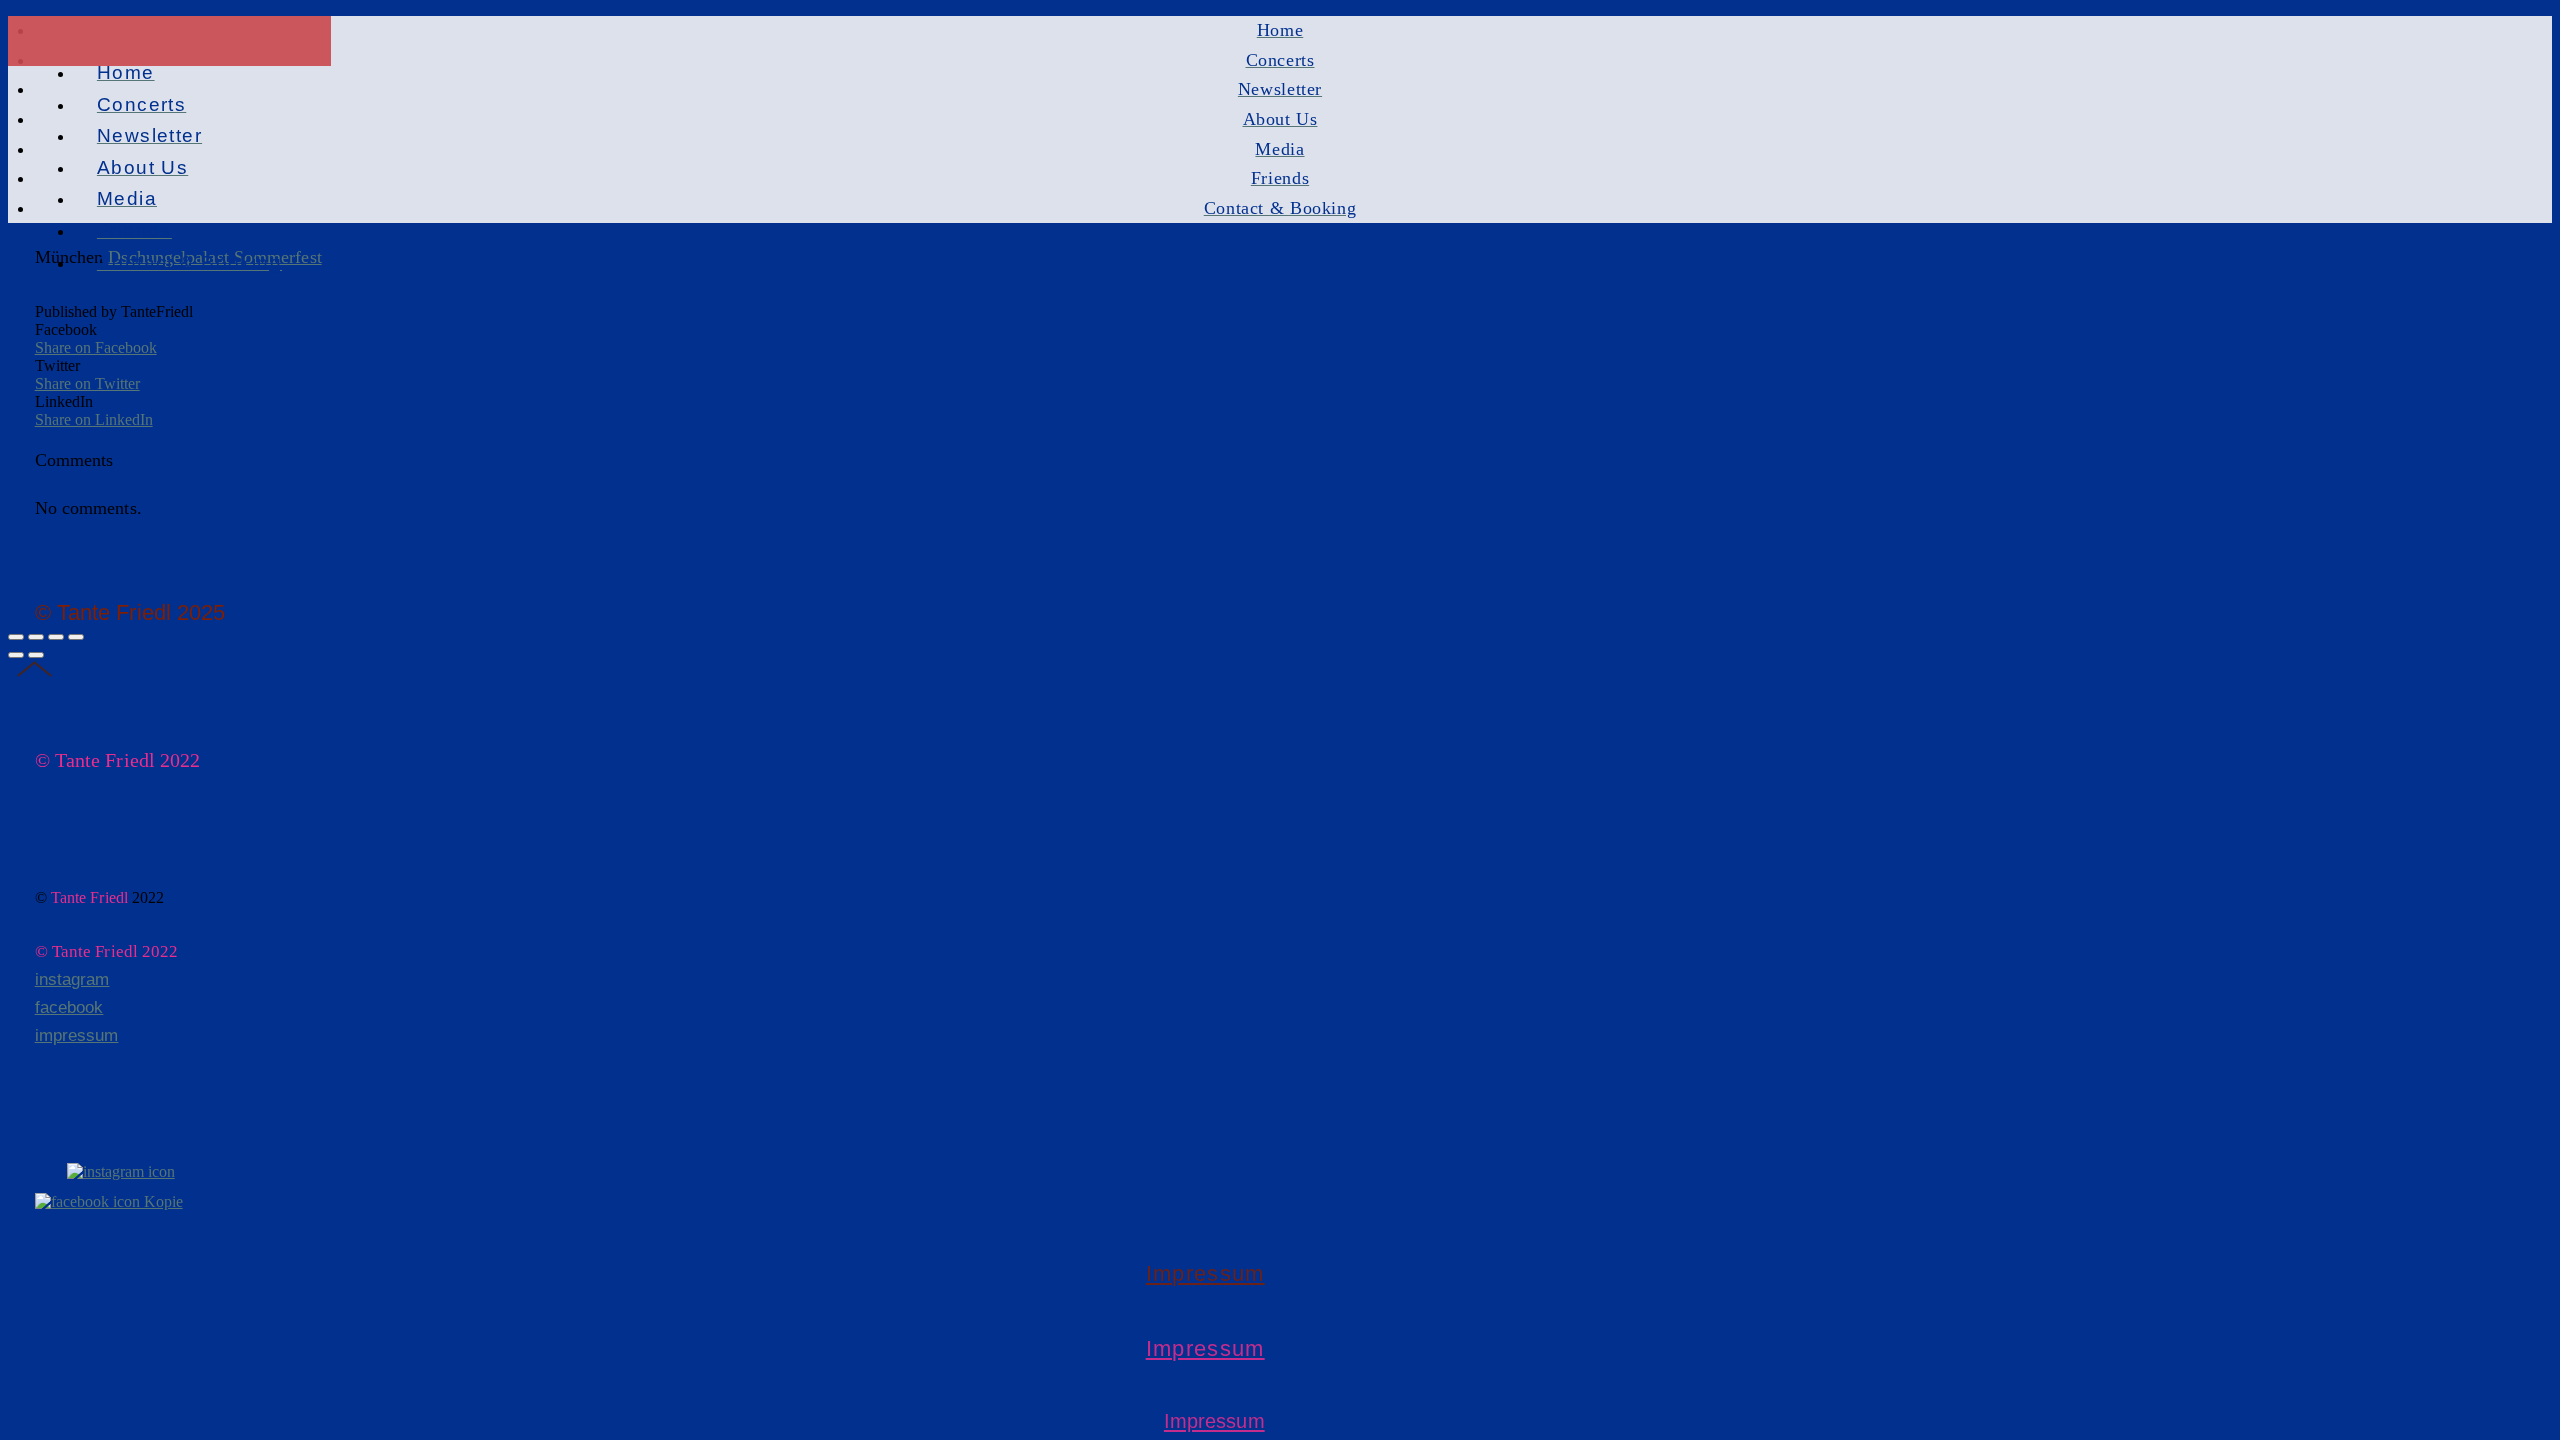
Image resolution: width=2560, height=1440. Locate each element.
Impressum (1205, 1273)
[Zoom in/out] (76, 637)
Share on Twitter (87, 383)
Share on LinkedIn (94, 419)
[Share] (36, 637)
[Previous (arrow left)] (16, 655)
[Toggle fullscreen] (56, 637)
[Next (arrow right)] (36, 655)
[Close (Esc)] (16, 637)
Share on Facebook (96, 347)
